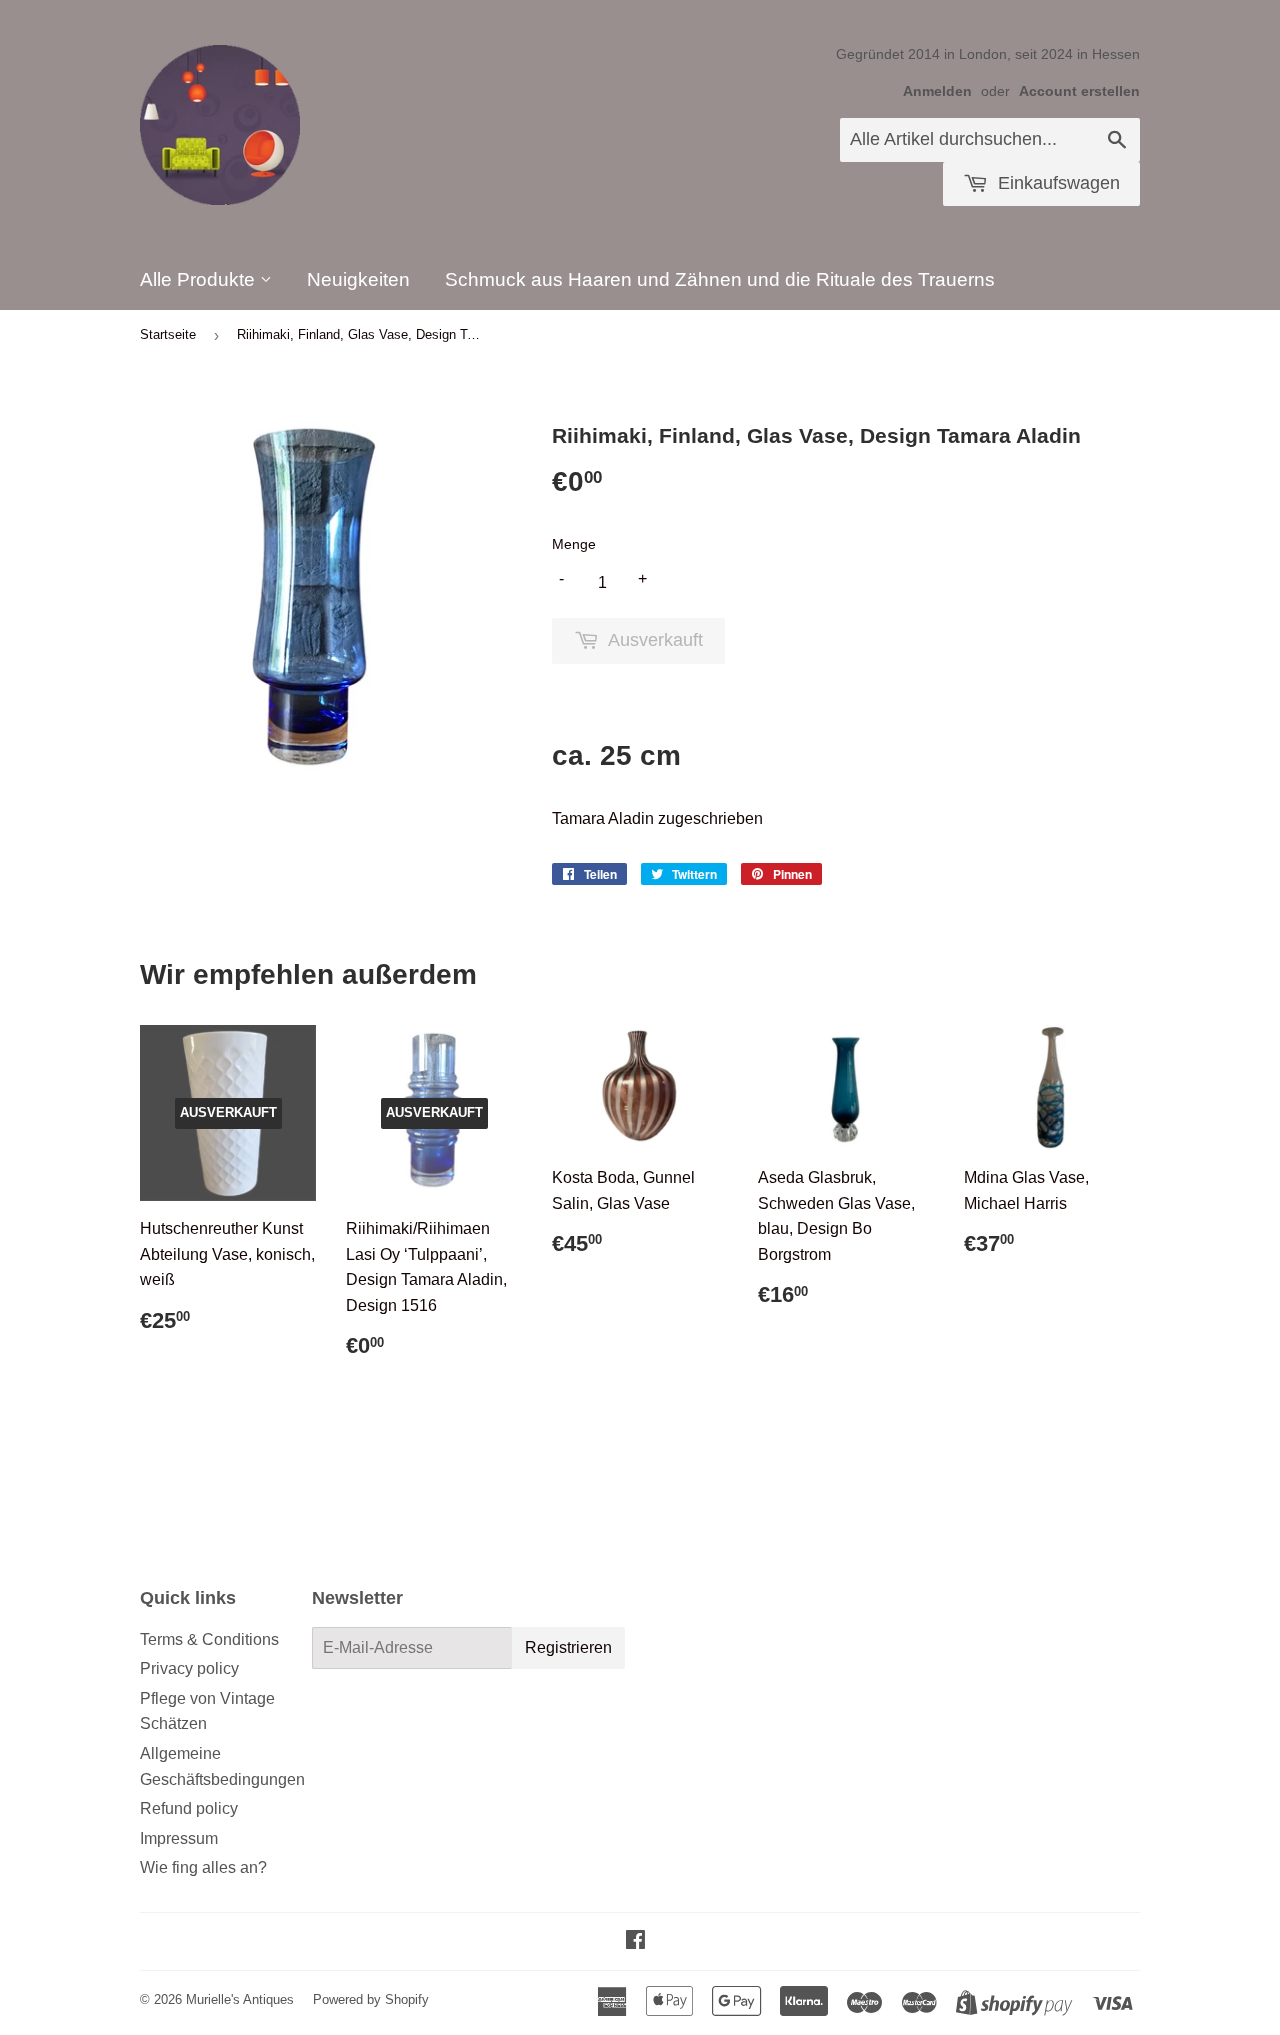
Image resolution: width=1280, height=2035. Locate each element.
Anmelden (937, 91)
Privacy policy (189, 1668)
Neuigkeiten (358, 279)
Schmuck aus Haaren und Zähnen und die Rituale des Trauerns (720, 279)
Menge (574, 544)
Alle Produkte (200, 279)
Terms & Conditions (209, 1639)
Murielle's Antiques (240, 1999)
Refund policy (189, 1808)
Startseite (168, 334)
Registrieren (568, 1647)
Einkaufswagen (1056, 183)
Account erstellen (1079, 91)
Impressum (179, 1838)
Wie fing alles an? (203, 1867)
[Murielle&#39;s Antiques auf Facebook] (635, 1941)
